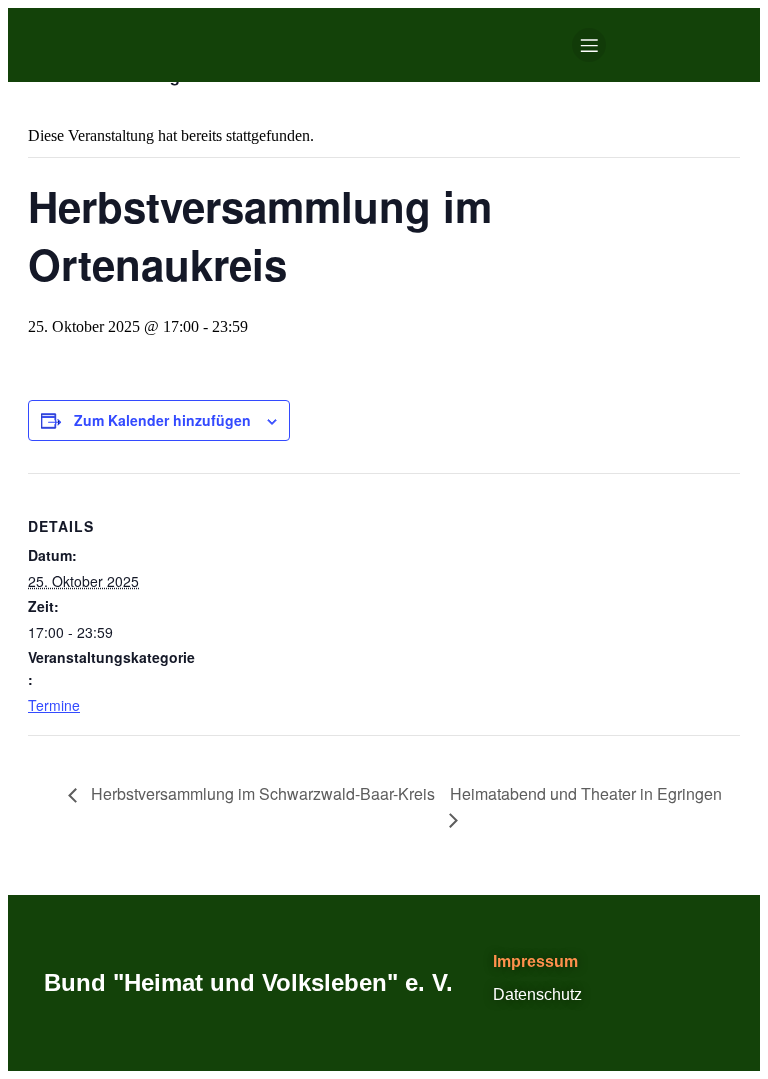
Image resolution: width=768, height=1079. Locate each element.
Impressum (535, 961)
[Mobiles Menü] (589, 45)
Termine (54, 705)
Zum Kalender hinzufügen (162, 420)
